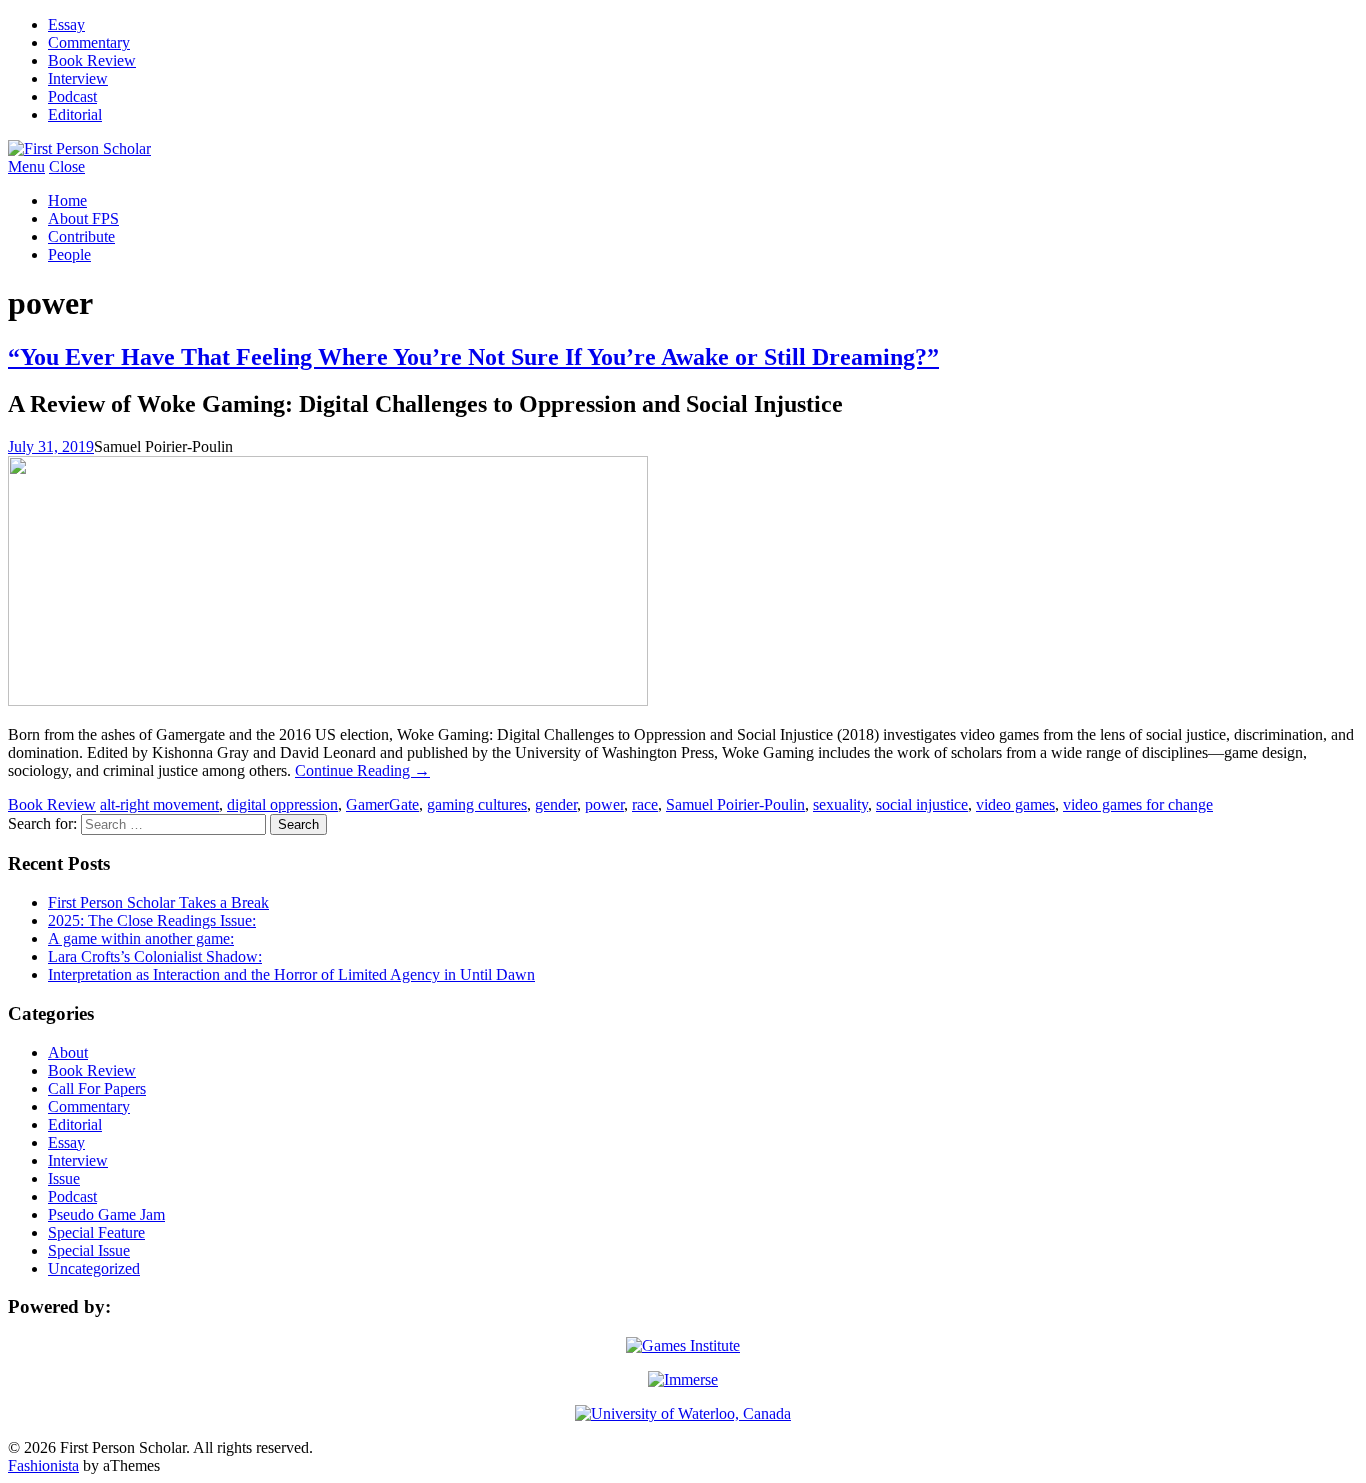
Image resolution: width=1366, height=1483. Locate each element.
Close (67, 166)
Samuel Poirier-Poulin (735, 804)
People (69, 254)
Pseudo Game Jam (106, 1214)
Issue (64, 1178)
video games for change (1138, 804)
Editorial (75, 114)
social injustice (922, 804)
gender (556, 804)
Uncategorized (94, 1268)
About (68, 1052)
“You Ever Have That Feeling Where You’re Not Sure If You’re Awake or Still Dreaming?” (473, 357)
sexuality (840, 804)
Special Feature (96, 1232)
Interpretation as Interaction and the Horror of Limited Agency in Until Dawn (291, 974)
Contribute (81, 236)
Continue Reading (362, 770)
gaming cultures (477, 804)
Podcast (72, 96)
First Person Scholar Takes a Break (158, 902)
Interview (78, 78)
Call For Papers (97, 1088)
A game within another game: (141, 938)
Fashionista (43, 1465)
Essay (66, 24)
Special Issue (89, 1250)
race (645, 804)
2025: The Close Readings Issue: (152, 920)
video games (1015, 804)
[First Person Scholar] (79, 148)
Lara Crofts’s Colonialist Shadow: (155, 956)
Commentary (89, 42)
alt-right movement (159, 804)
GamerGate (382, 804)
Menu (26, 166)
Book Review (92, 60)
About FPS (83, 218)
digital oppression (282, 804)
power (604, 804)
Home (67, 200)
